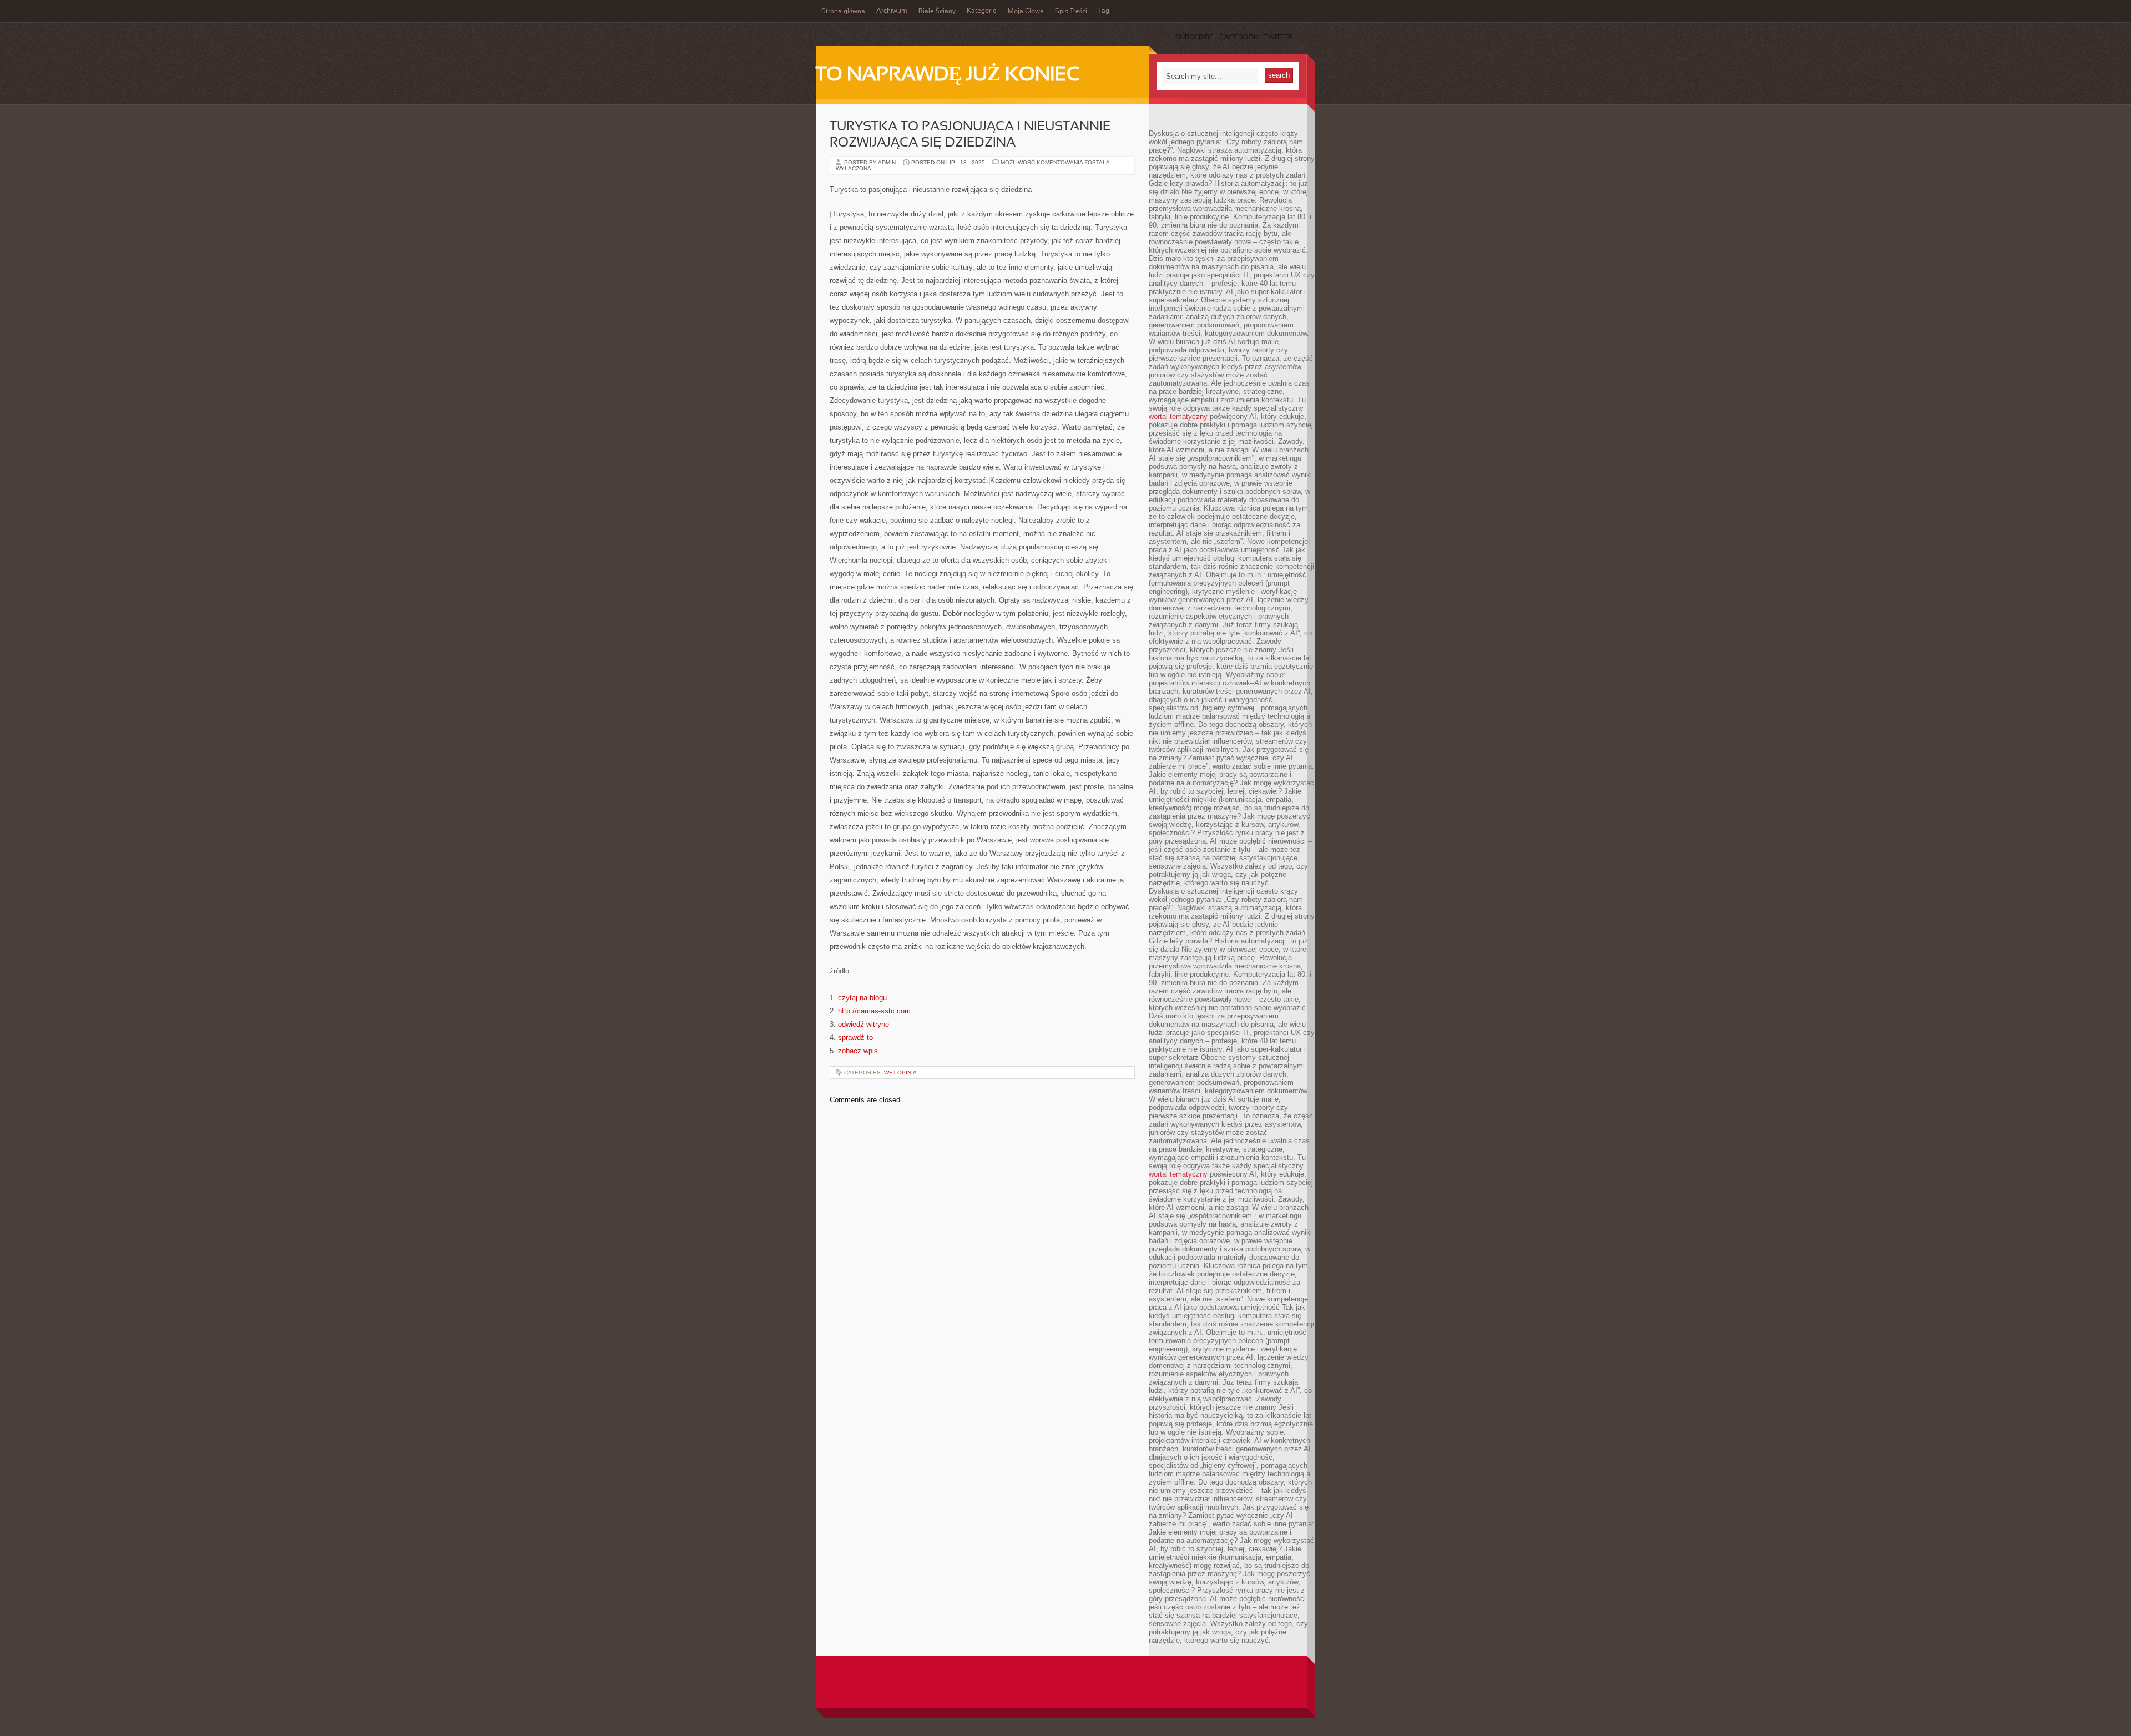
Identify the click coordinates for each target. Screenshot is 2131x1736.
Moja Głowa (1026, 12)
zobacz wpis (858, 1051)
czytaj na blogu (862, 998)
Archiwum (892, 11)
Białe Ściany (937, 12)
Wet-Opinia (900, 1073)
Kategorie (982, 11)
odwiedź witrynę (863, 1024)
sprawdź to (855, 1038)
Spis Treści (1071, 12)
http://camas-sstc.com (874, 1011)
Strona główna (843, 12)
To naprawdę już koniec (948, 75)
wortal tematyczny (1178, 417)
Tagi (1105, 11)
